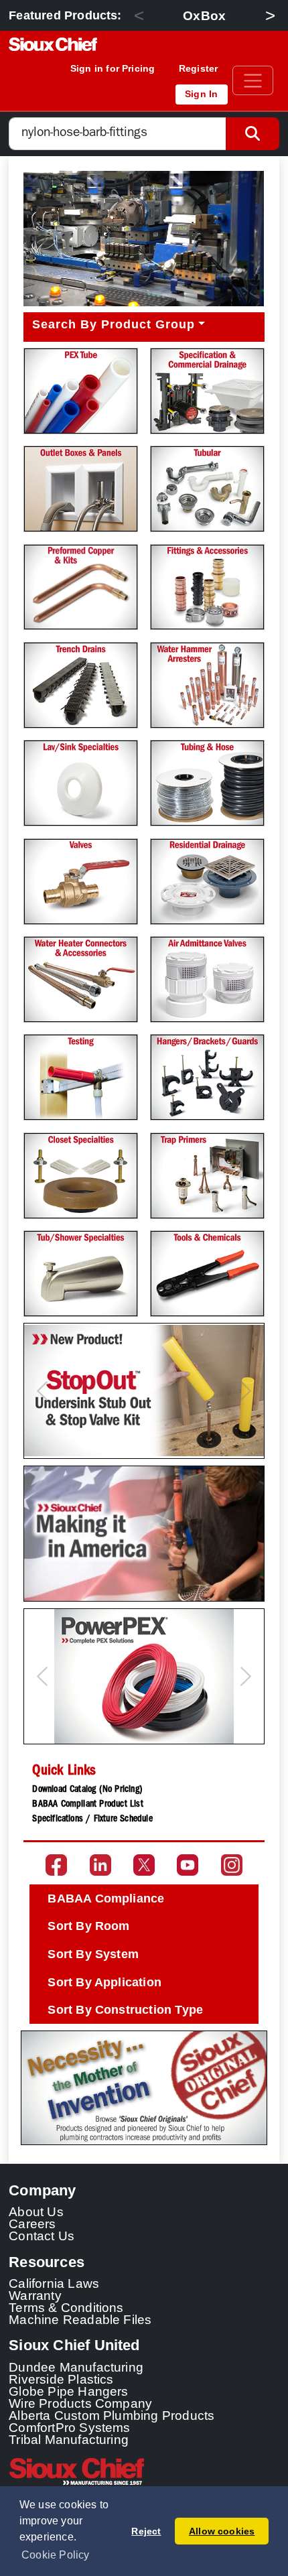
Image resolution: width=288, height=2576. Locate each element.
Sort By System (93, 1954)
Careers (32, 2224)
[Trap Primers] (207, 1176)
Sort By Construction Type (125, 2010)
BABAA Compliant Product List (87, 1805)
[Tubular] (207, 489)
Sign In (201, 94)
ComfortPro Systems (70, 2427)
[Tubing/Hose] (207, 783)
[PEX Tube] (81, 391)
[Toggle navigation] (253, 80)
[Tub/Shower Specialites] (81, 1274)
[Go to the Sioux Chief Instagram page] (232, 1865)
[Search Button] (253, 134)
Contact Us (42, 2236)
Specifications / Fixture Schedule (92, 1819)
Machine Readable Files (80, 2319)
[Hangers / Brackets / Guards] (207, 1077)
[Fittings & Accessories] (207, 587)
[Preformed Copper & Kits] (81, 587)
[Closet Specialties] (81, 1176)
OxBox (204, 15)
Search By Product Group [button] (114, 324)
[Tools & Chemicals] (207, 1274)
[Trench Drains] (81, 685)
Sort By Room (88, 1926)
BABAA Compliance (106, 1898)
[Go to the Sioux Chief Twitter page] (144, 1865)
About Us (36, 2211)
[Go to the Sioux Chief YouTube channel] (188, 1865)
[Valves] (81, 882)
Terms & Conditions (66, 2307)
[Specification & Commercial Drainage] (207, 391)
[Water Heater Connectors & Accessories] (81, 979)
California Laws (54, 2283)
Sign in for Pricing (113, 68)
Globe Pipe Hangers (69, 2391)
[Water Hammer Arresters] (207, 685)
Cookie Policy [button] (56, 2555)
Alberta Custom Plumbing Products (112, 2415)
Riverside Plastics (61, 2379)
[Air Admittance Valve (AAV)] (207, 979)
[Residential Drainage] (207, 882)
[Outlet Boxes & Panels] (81, 489)
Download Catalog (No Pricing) (87, 1790)
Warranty (35, 2295)
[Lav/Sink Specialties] (81, 783)
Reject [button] (146, 2531)
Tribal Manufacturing (69, 2439)
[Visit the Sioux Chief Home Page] (144, 2471)
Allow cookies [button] (222, 2531)
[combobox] (118, 134)
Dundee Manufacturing (76, 2367)
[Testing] (81, 1077)
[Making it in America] (144, 1534)
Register (199, 68)
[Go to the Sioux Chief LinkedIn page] (100, 1865)
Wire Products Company (80, 2403)
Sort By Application (104, 1982)
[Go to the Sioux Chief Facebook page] (56, 1865)
